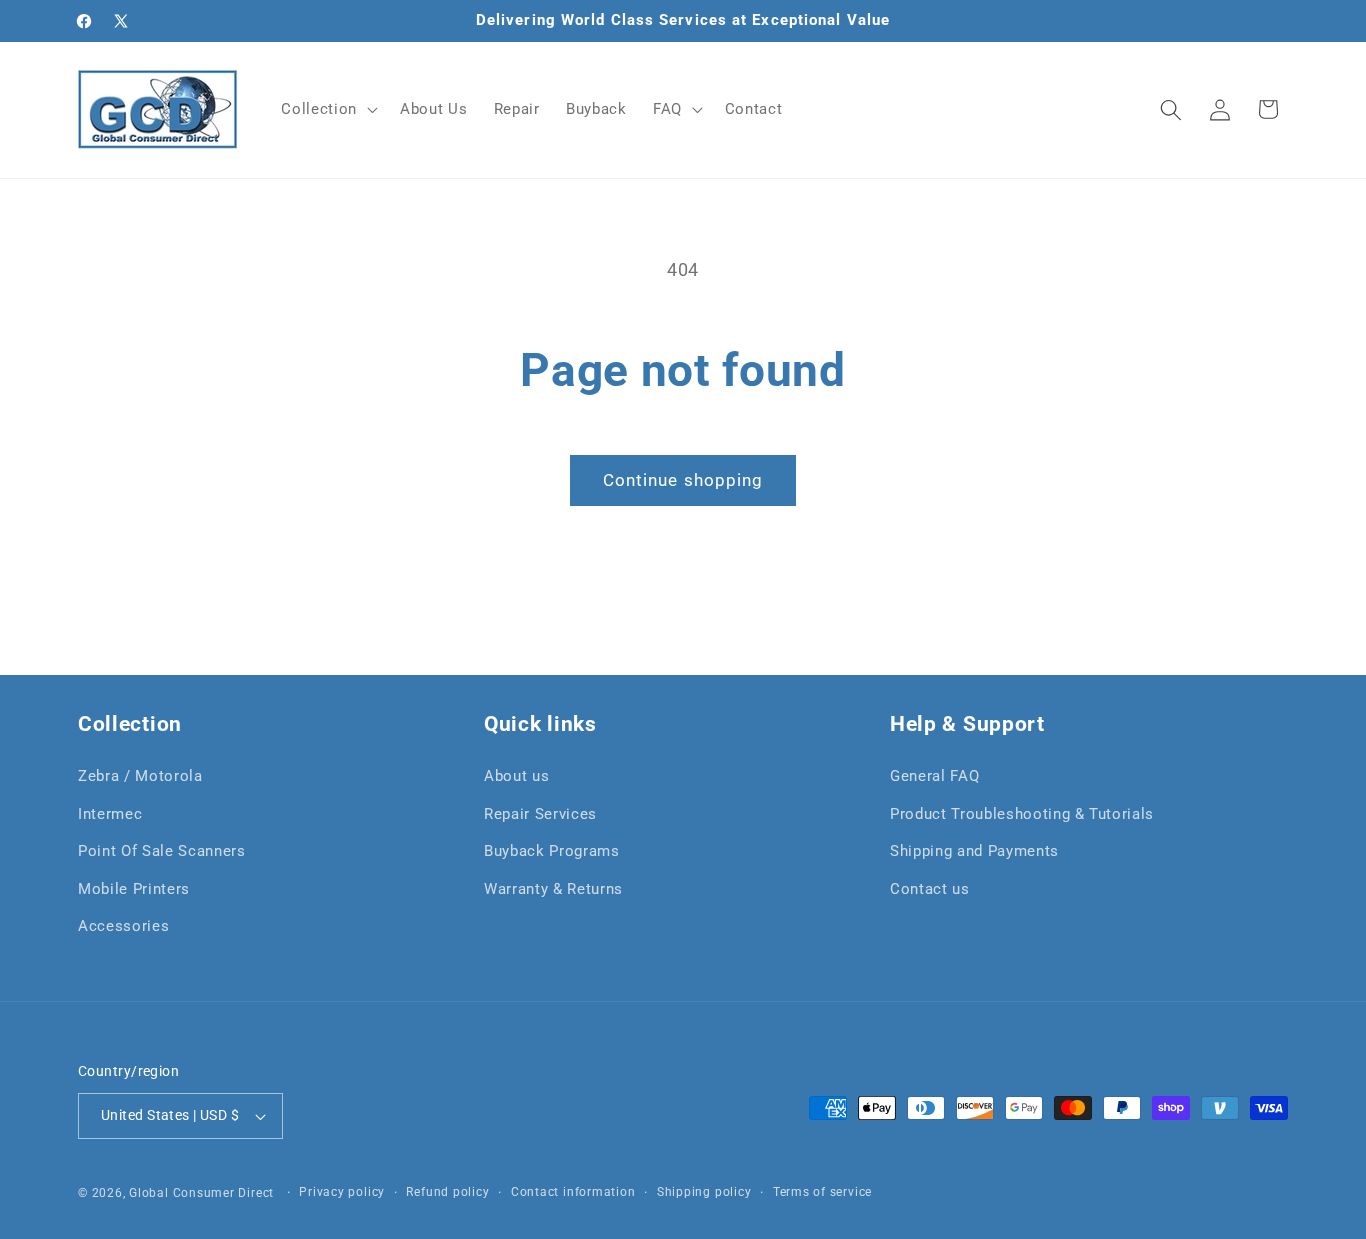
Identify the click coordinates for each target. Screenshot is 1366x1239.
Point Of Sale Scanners (162, 851)
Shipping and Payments (974, 851)
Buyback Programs (552, 851)
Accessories (123, 926)
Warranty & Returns (553, 889)
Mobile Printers (134, 889)
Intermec (110, 814)
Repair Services (540, 814)
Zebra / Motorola (140, 776)
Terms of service (822, 1192)
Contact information (573, 1192)
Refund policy (447, 1192)
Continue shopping (683, 480)
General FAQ (934, 776)
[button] (327, 110)
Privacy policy (342, 1192)
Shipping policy (704, 1192)
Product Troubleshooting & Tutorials (1022, 814)
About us (516, 776)
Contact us (930, 889)
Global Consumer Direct (201, 1193)
